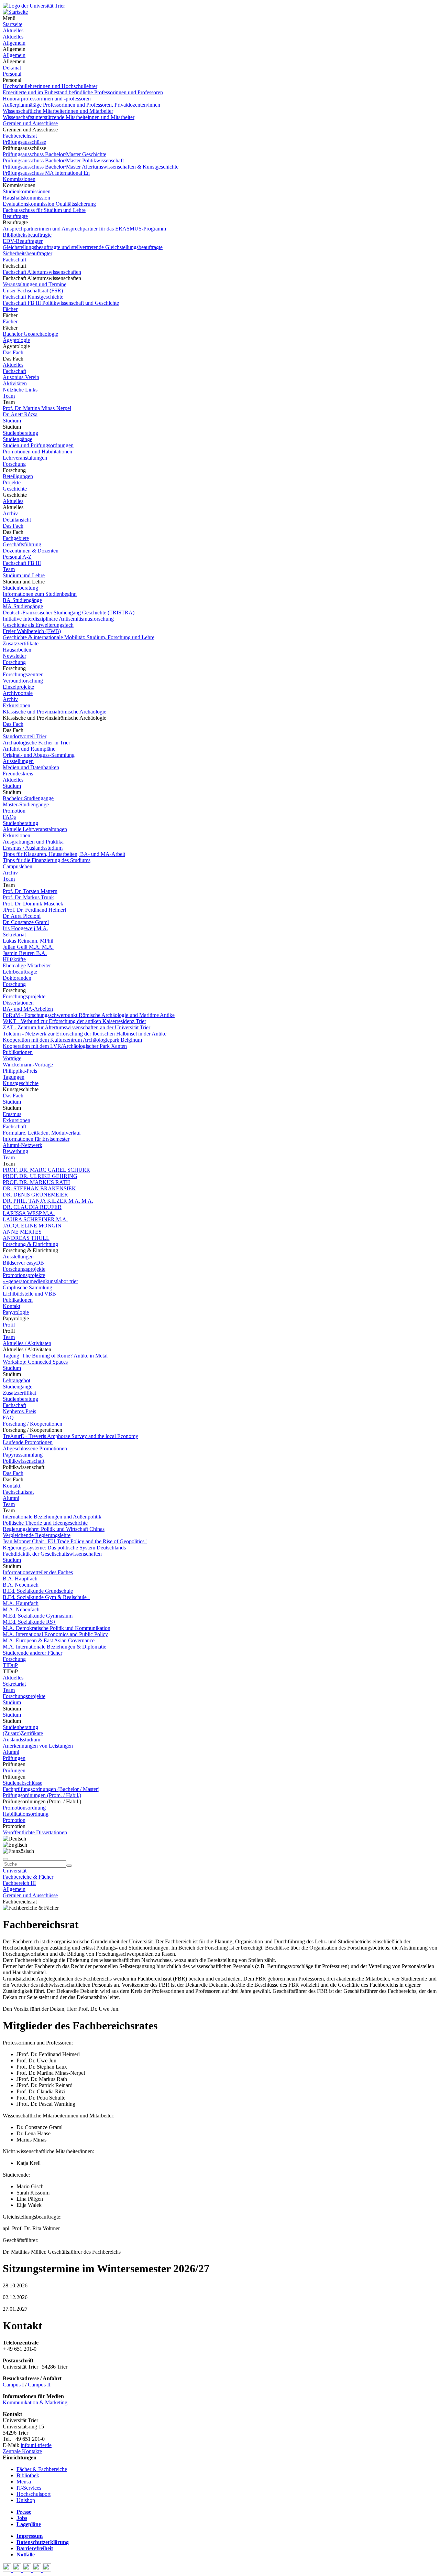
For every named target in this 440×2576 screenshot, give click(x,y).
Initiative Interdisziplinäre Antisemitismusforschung (58, 619)
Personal (12, 74)
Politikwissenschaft (24, 1461)
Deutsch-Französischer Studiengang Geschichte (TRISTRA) (69, 613)
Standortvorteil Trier (25, 736)
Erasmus (12, 1114)
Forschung (14, 464)
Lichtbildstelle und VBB (29, 1294)
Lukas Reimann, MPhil (28, 941)
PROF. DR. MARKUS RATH (36, 1182)
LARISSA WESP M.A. (29, 1213)
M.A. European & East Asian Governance (49, 1640)
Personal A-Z (17, 557)
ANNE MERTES (22, 1232)
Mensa (24, 2482)
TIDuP (10, 1665)
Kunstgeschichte (21, 1083)
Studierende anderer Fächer (32, 1653)
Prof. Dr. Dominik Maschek (33, 904)
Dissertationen (18, 1003)
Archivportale (18, 693)
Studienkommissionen (27, 191)
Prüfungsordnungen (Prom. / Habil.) (42, 1795)
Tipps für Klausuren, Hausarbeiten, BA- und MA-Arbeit (64, 854)
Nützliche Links (20, 390)
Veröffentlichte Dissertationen (35, 1832)
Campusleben (18, 866)
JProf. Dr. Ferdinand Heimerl (34, 910)
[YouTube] (28, 2570)
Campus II (39, 2385)
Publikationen (18, 1052)
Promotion (14, 811)
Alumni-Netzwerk (23, 1145)
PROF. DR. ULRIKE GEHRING (40, 1176)
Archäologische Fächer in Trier (36, 743)
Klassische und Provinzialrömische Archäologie (54, 712)
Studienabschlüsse (23, 1783)
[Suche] (5, 1859)
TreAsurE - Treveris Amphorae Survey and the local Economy (70, 1436)
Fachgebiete (16, 538)
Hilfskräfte (14, 959)
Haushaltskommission (26, 198)
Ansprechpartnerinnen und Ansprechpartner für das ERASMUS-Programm (84, 229)
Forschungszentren (23, 674)
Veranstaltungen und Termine (35, 284)
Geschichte (15, 489)
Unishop (26, 2500)
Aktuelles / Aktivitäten (27, 1343)
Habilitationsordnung (26, 1814)
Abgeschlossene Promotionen (35, 1448)
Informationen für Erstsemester (36, 1139)
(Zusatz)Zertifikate (23, 1733)
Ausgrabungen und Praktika (33, 842)
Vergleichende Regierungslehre (37, 1535)
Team (9, 396)
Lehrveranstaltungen (25, 458)
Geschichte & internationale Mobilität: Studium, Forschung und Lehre (79, 637)
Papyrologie (16, 1312)
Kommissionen (19, 179)
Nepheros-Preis (19, 1411)
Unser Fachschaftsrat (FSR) (33, 291)
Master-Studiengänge (26, 804)
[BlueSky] (18, 2570)
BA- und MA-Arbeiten (28, 1009)
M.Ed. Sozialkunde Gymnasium (38, 1616)
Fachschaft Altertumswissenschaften (42, 272)
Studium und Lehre (24, 575)
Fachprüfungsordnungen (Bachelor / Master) (51, 1789)
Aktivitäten (15, 383)
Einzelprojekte (18, 687)
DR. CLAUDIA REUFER (32, 1207)
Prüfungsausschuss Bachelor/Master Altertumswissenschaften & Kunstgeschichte (91, 167)
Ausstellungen (18, 761)
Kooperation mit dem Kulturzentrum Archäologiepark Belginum (72, 1040)
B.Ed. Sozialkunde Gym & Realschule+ (46, 1597)
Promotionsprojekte (24, 1275)
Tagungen (14, 1077)
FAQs (9, 817)
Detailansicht (17, 520)
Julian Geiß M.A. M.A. (28, 947)
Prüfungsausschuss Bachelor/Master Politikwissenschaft (63, 160)
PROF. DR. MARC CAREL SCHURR (46, 1170)
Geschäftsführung (22, 544)
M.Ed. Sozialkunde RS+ (29, 1622)
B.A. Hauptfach (20, 1579)
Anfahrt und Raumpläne (29, 749)
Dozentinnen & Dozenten (31, 551)
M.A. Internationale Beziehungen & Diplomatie (54, 1647)
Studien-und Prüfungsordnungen (38, 445)
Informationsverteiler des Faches (38, 1572)
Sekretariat (14, 935)
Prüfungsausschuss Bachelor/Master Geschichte (54, 154)
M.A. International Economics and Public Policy (55, 1634)
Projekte (12, 482)
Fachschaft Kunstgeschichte (33, 297)
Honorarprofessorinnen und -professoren (47, 99)
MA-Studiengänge (23, 606)
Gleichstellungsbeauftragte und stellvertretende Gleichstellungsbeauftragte (83, 247)
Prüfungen (14, 1758)
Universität (15, 1871)
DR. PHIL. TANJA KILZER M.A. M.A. (48, 1201)
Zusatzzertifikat (19, 1393)
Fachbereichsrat (20, 136)
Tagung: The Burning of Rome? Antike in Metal (55, 1356)
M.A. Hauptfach (21, 1603)
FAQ (8, 1418)
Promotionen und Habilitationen (37, 452)
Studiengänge (18, 439)
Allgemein (14, 43)
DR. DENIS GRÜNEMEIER (35, 1195)
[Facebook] (8, 2570)
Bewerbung (15, 1151)
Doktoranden (17, 978)
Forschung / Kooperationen (32, 1424)
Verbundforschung (23, 681)
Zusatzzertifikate (21, 643)
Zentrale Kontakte (22, 2451)
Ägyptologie (16, 340)
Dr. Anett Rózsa (20, 414)
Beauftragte (15, 216)
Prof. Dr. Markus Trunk (28, 897)
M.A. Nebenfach (21, 1609)
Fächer (10, 309)
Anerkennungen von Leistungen (38, 1746)
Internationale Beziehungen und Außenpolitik (52, 1517)
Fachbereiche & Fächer (28, 1877)
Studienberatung (20, 433)
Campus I (13, 2385)
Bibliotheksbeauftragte (27, 235)
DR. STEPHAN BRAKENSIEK (39, 1188)
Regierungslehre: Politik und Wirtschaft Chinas (54, 1529)
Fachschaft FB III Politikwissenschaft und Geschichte (61, 303)
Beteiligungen (18, 476)
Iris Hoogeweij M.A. (25, 928)
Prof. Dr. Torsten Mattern (30, 891)
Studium (12, 421)
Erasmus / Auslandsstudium (33, 848)
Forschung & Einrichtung (30, 1244)
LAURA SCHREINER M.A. (35, 1219)
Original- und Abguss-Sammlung (39, 755)
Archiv (10, 513)
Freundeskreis (18, 774)
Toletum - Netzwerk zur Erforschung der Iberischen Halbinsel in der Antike (85, 1034)
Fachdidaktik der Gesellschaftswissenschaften (52, 1554)
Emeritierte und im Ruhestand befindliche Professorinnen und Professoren (83, 92)
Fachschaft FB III (22, 563)
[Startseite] (34, 6)
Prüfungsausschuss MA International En (46, 173)
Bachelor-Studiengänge (28, 798)
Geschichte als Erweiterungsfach (38, 625)
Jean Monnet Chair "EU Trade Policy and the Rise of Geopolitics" (75, 1541)
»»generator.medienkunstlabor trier (40, 1281)
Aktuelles (13, 30)
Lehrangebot (16, 1380)
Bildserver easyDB (23, 1263)
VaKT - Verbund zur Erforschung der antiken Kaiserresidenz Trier (74, 1021)
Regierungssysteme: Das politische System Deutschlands (64, 1548)
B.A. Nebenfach (21, 1585)
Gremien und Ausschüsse (30, 123)
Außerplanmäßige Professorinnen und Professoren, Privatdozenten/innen (81, 105)
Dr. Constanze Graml (26, 922)
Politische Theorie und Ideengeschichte (45, 1523)
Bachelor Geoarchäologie (30, 334)
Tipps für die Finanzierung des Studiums (47, 860)
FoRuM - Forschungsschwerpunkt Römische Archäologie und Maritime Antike (89, 1015)
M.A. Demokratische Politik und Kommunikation (57, 1628)
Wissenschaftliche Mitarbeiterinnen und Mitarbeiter (58, 111)
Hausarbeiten (17, 650)
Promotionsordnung (24, 1808)
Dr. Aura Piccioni (22, 916)
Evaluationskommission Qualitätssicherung (49, 204)
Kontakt (12, 1306)
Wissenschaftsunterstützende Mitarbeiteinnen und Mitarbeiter (69, 117)
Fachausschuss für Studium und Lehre (44, 210)
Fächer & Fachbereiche (42, 2469)
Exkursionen (16, 705)
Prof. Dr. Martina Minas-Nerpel (37, 408)
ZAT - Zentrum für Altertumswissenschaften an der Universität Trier (76, 1027)
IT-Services (29, 2488)
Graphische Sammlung (27, 1287)
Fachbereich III (19, 1883)
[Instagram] (38, 2570)
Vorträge (12, 1058)
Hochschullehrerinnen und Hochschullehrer (50, 86)
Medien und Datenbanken (31, 767)
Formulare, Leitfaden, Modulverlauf (42, 1133)
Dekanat (12, 68)
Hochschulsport (34, 2494)
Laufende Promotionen (28, 1442)
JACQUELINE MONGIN (32, 1226)
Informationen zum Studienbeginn (40, 594)
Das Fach (13, 352)
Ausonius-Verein (21, 377)
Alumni (11, 1498)
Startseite (13, 24)
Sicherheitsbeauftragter (27, 253)
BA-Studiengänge (22, 600)
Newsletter (14, 656)
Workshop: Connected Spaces (35, 1362)
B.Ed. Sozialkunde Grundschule (38, 1591)
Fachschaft (14, 260)
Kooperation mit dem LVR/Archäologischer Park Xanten (65, 1046)
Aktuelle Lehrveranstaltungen (35, 829)
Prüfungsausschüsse (24, 142)
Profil (9, 1325)
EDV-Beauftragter (23, 241)
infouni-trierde (36, 2445)
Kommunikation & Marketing (35, 2402)
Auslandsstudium (21, 1740)
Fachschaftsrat (18, 1492)
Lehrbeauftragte (20, 972)
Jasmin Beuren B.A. (25, 953)
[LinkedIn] (47, 2570)
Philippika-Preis (20, 1071)
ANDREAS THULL (26, 1238)
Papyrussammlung (23, 1455)
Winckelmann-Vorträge (28, 1065)
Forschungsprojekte (24, 996)
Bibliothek (28, 2475)
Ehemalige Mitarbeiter (27, 965)
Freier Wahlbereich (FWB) (32, 631)
